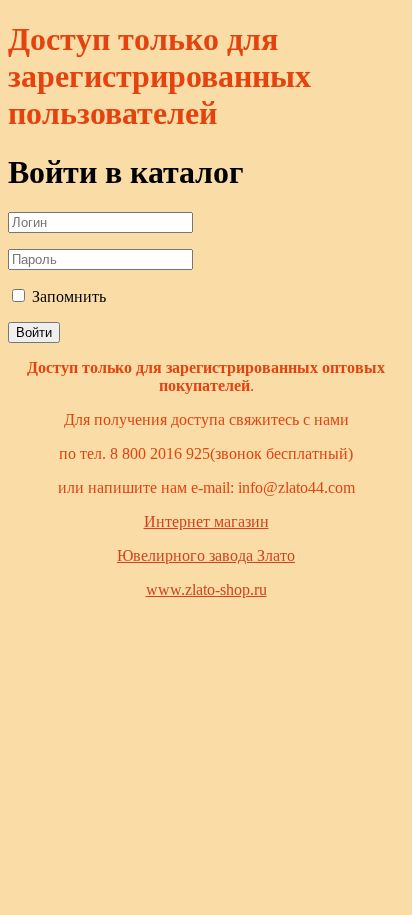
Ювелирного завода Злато (206, 555)
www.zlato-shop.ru (206, 589)
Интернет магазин (206, 521)
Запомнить (67, 296)
